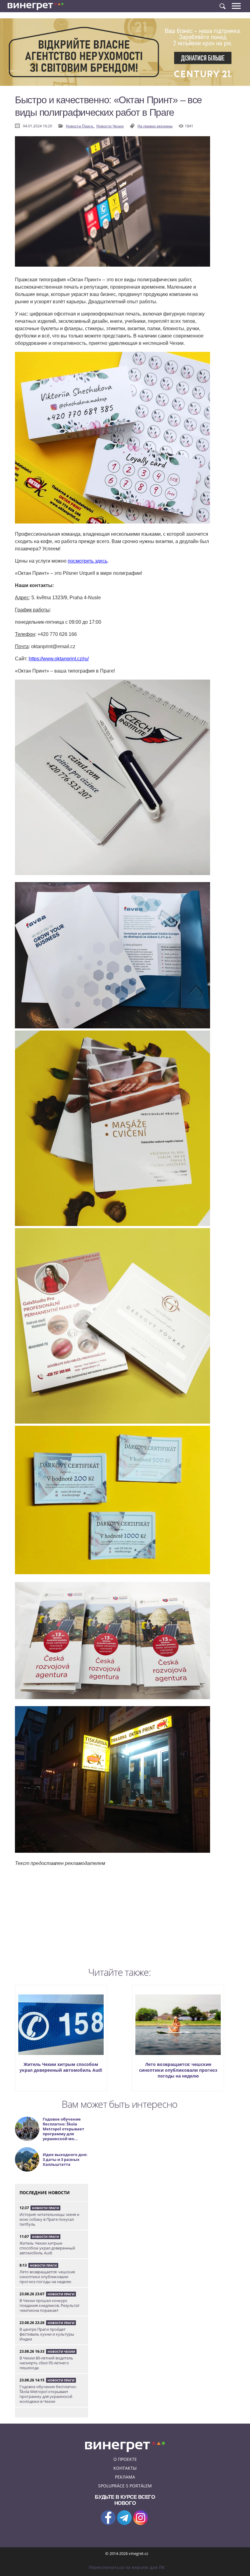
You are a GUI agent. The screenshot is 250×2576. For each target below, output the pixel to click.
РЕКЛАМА (125, 2477)
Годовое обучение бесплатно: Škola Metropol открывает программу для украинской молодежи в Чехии (48, 2394)
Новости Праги (45, 2208)
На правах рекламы (155, 126)
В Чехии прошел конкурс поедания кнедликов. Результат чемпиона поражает (50, 2305)
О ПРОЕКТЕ (125, 2459)
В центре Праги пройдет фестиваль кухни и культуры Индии (47, 2334)
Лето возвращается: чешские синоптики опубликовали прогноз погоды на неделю (178, 2070)
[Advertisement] (112, 1921)
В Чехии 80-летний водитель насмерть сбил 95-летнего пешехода (46, 2363)
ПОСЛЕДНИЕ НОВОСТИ (45, 2193)
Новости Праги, (80, 126)
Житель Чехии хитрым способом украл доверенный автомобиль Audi (61, 2067)
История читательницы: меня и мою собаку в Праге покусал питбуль (49, 2219)
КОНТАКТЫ (125, 2468)
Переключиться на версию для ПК (127, 2567)
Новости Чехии (110, 126)
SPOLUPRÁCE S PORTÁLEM (125, 2486)
